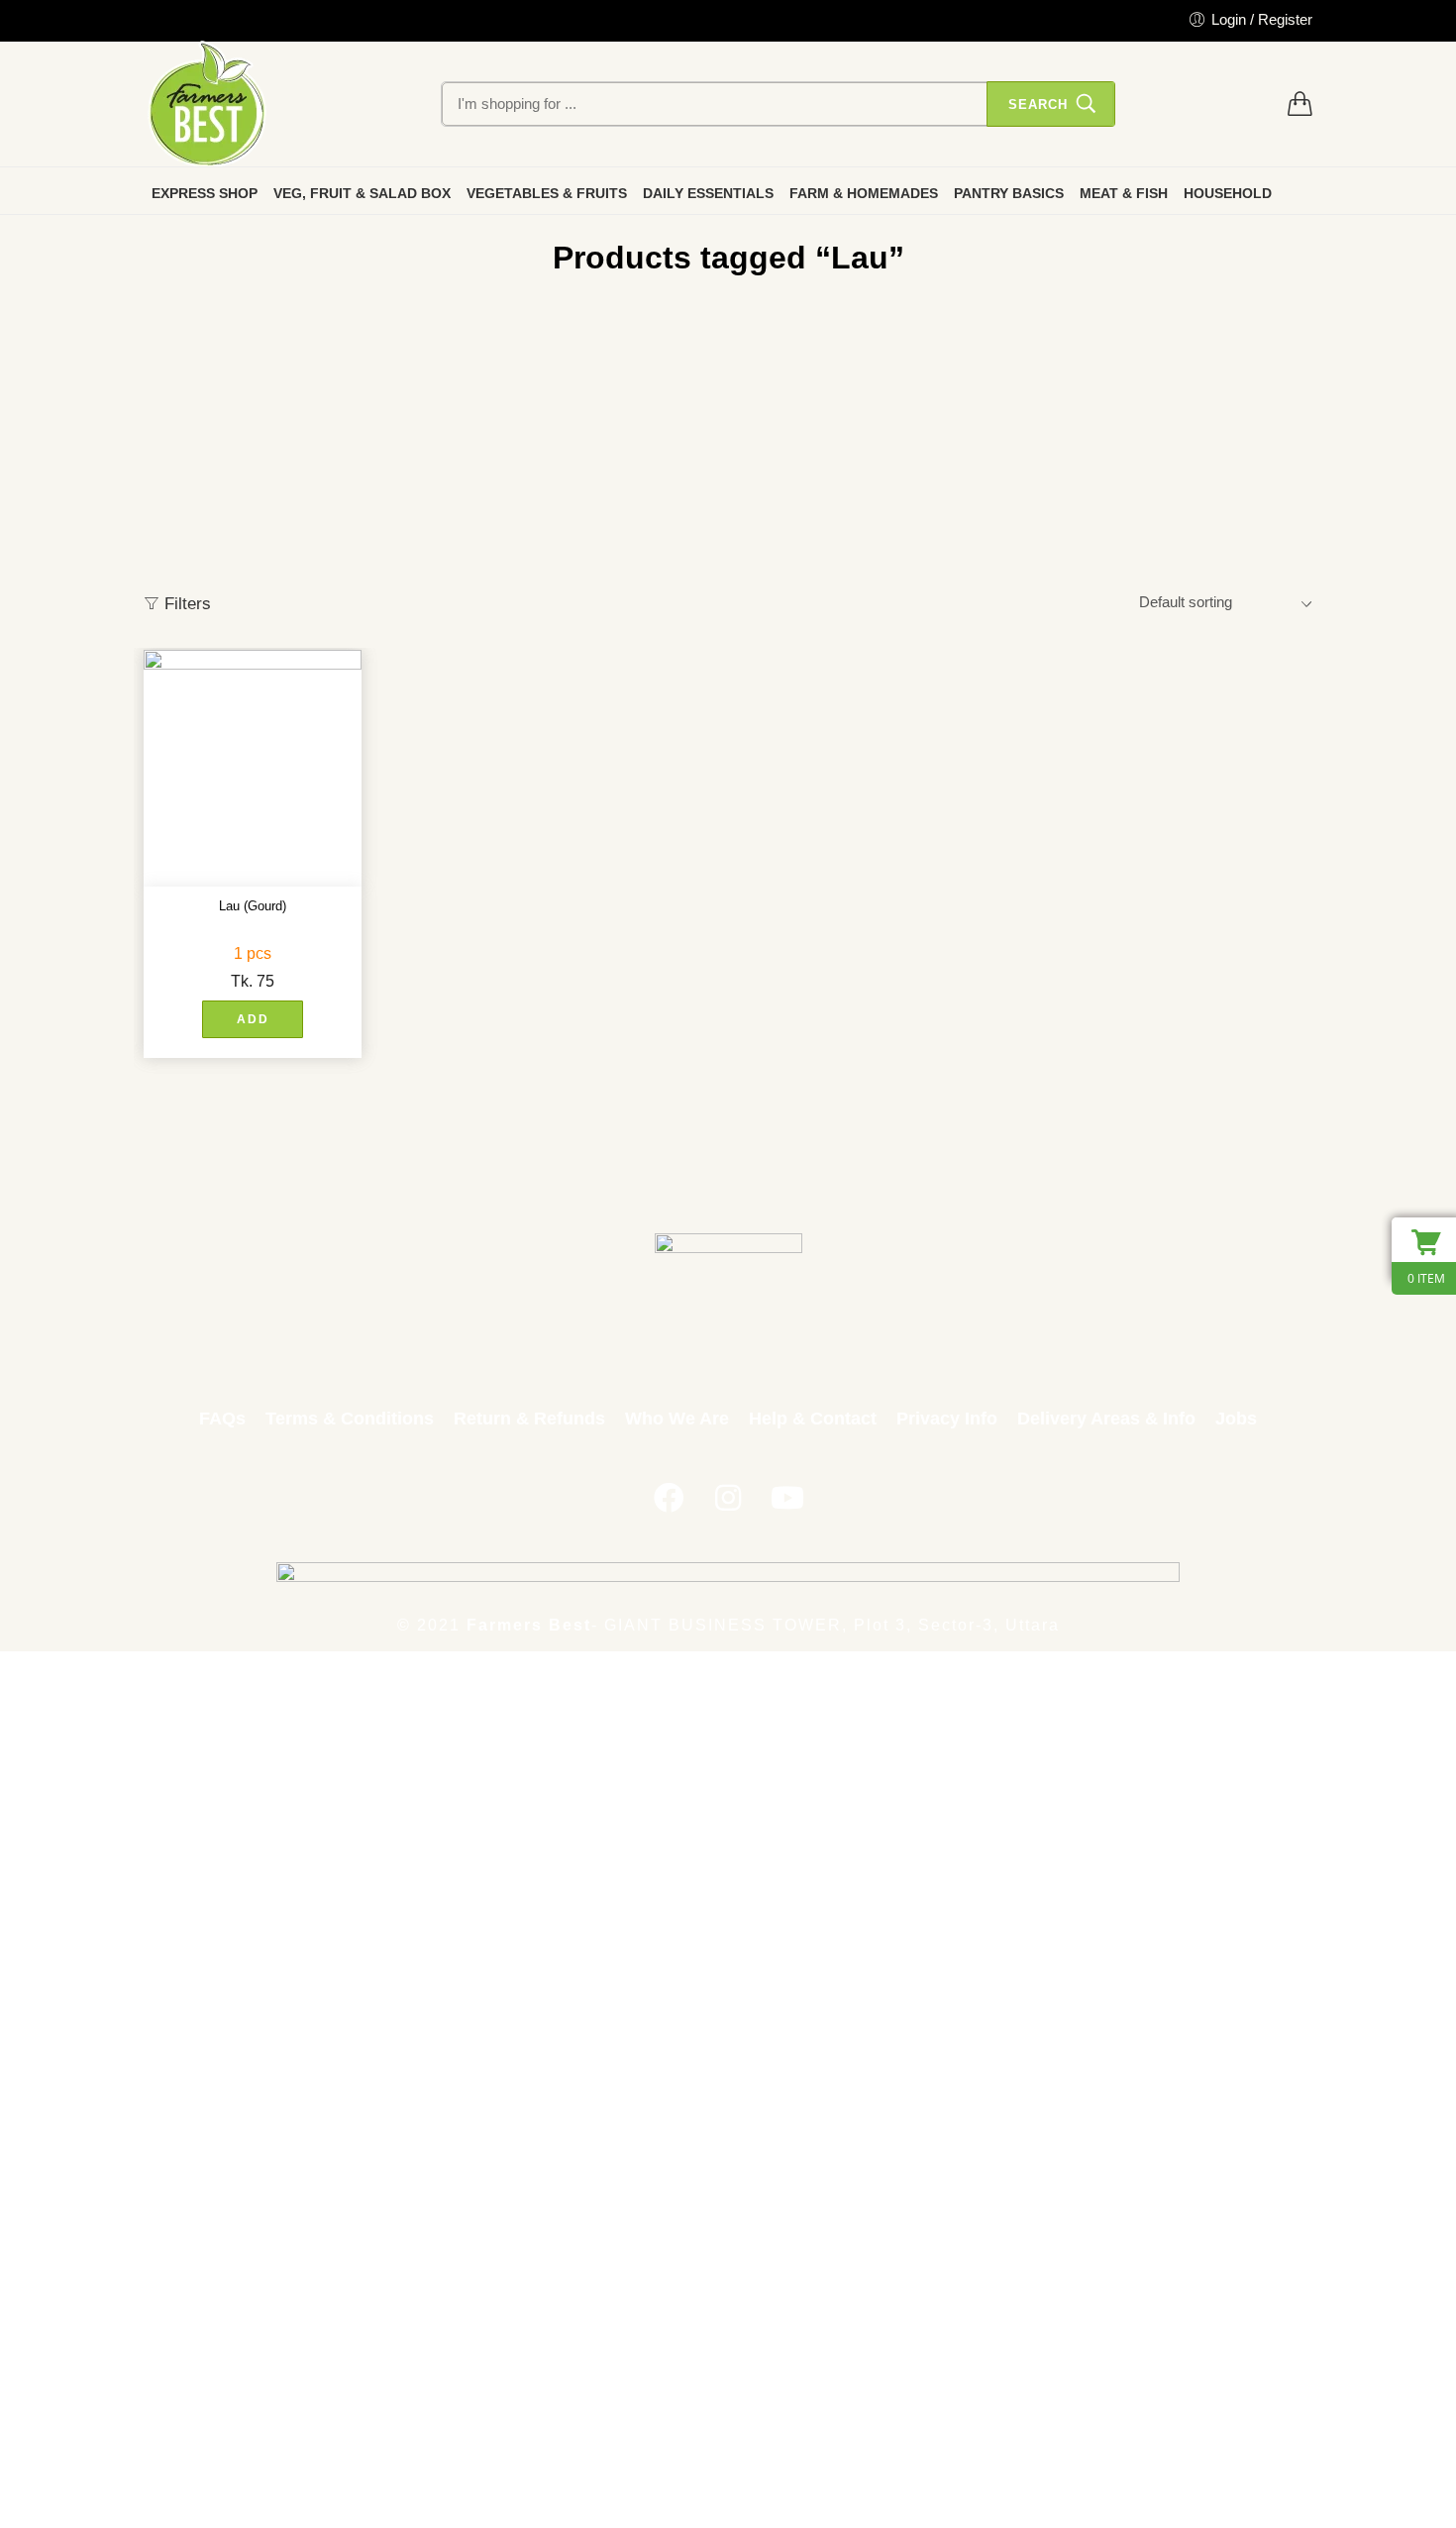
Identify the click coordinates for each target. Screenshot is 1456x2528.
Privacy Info (947, 1419)
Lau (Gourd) (253, 906)
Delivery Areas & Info (1106, 1419)
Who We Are (677, 1419)
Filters (185, 604)
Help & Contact (813, 1419)
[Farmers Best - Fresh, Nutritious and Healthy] (207, 104)
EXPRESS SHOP (205, 193)
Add (253, 1019)
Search (1038, 105)
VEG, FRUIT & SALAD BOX (362, 193)
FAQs (222, 1419)
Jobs (1236, 1419)
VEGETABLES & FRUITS (547, 193)
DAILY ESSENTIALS (708, 193)
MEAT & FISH (1124, 193)
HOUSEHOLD (1228, 193)
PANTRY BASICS (1009, 193)
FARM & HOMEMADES (864, 193)
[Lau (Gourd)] (253, 768)
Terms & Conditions (350, 1419)
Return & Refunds (529, 1419)
